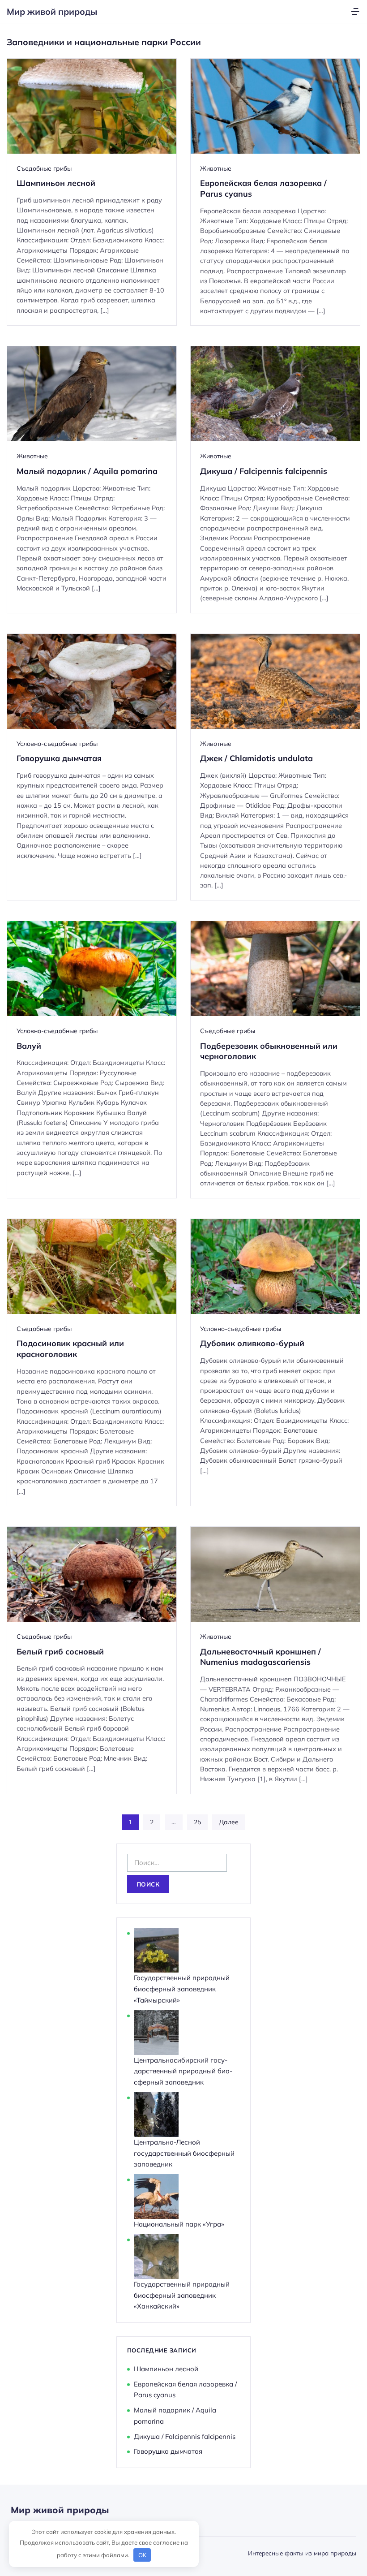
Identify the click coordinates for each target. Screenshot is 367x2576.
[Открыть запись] (92, 192)
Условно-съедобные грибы (57, 744)
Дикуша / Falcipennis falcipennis (185, 2436)
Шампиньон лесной (166, 2369)
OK (142, 2555)
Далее (229, 1822)
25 (197, 1822)
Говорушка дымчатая (168, 2451)
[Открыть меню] (355, 11)
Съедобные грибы (44, 168)
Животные (216, 168)
